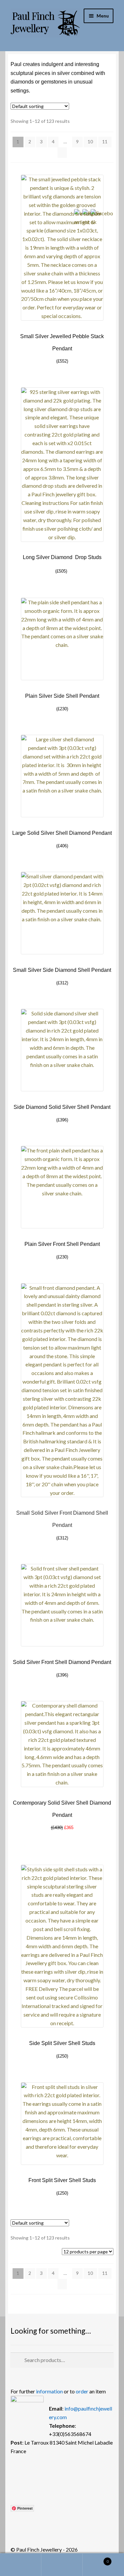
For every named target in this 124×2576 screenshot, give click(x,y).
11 (105, 141)
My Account (21, 2565)
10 (90, 141)
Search (62, 2565)
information (49, 2391)
